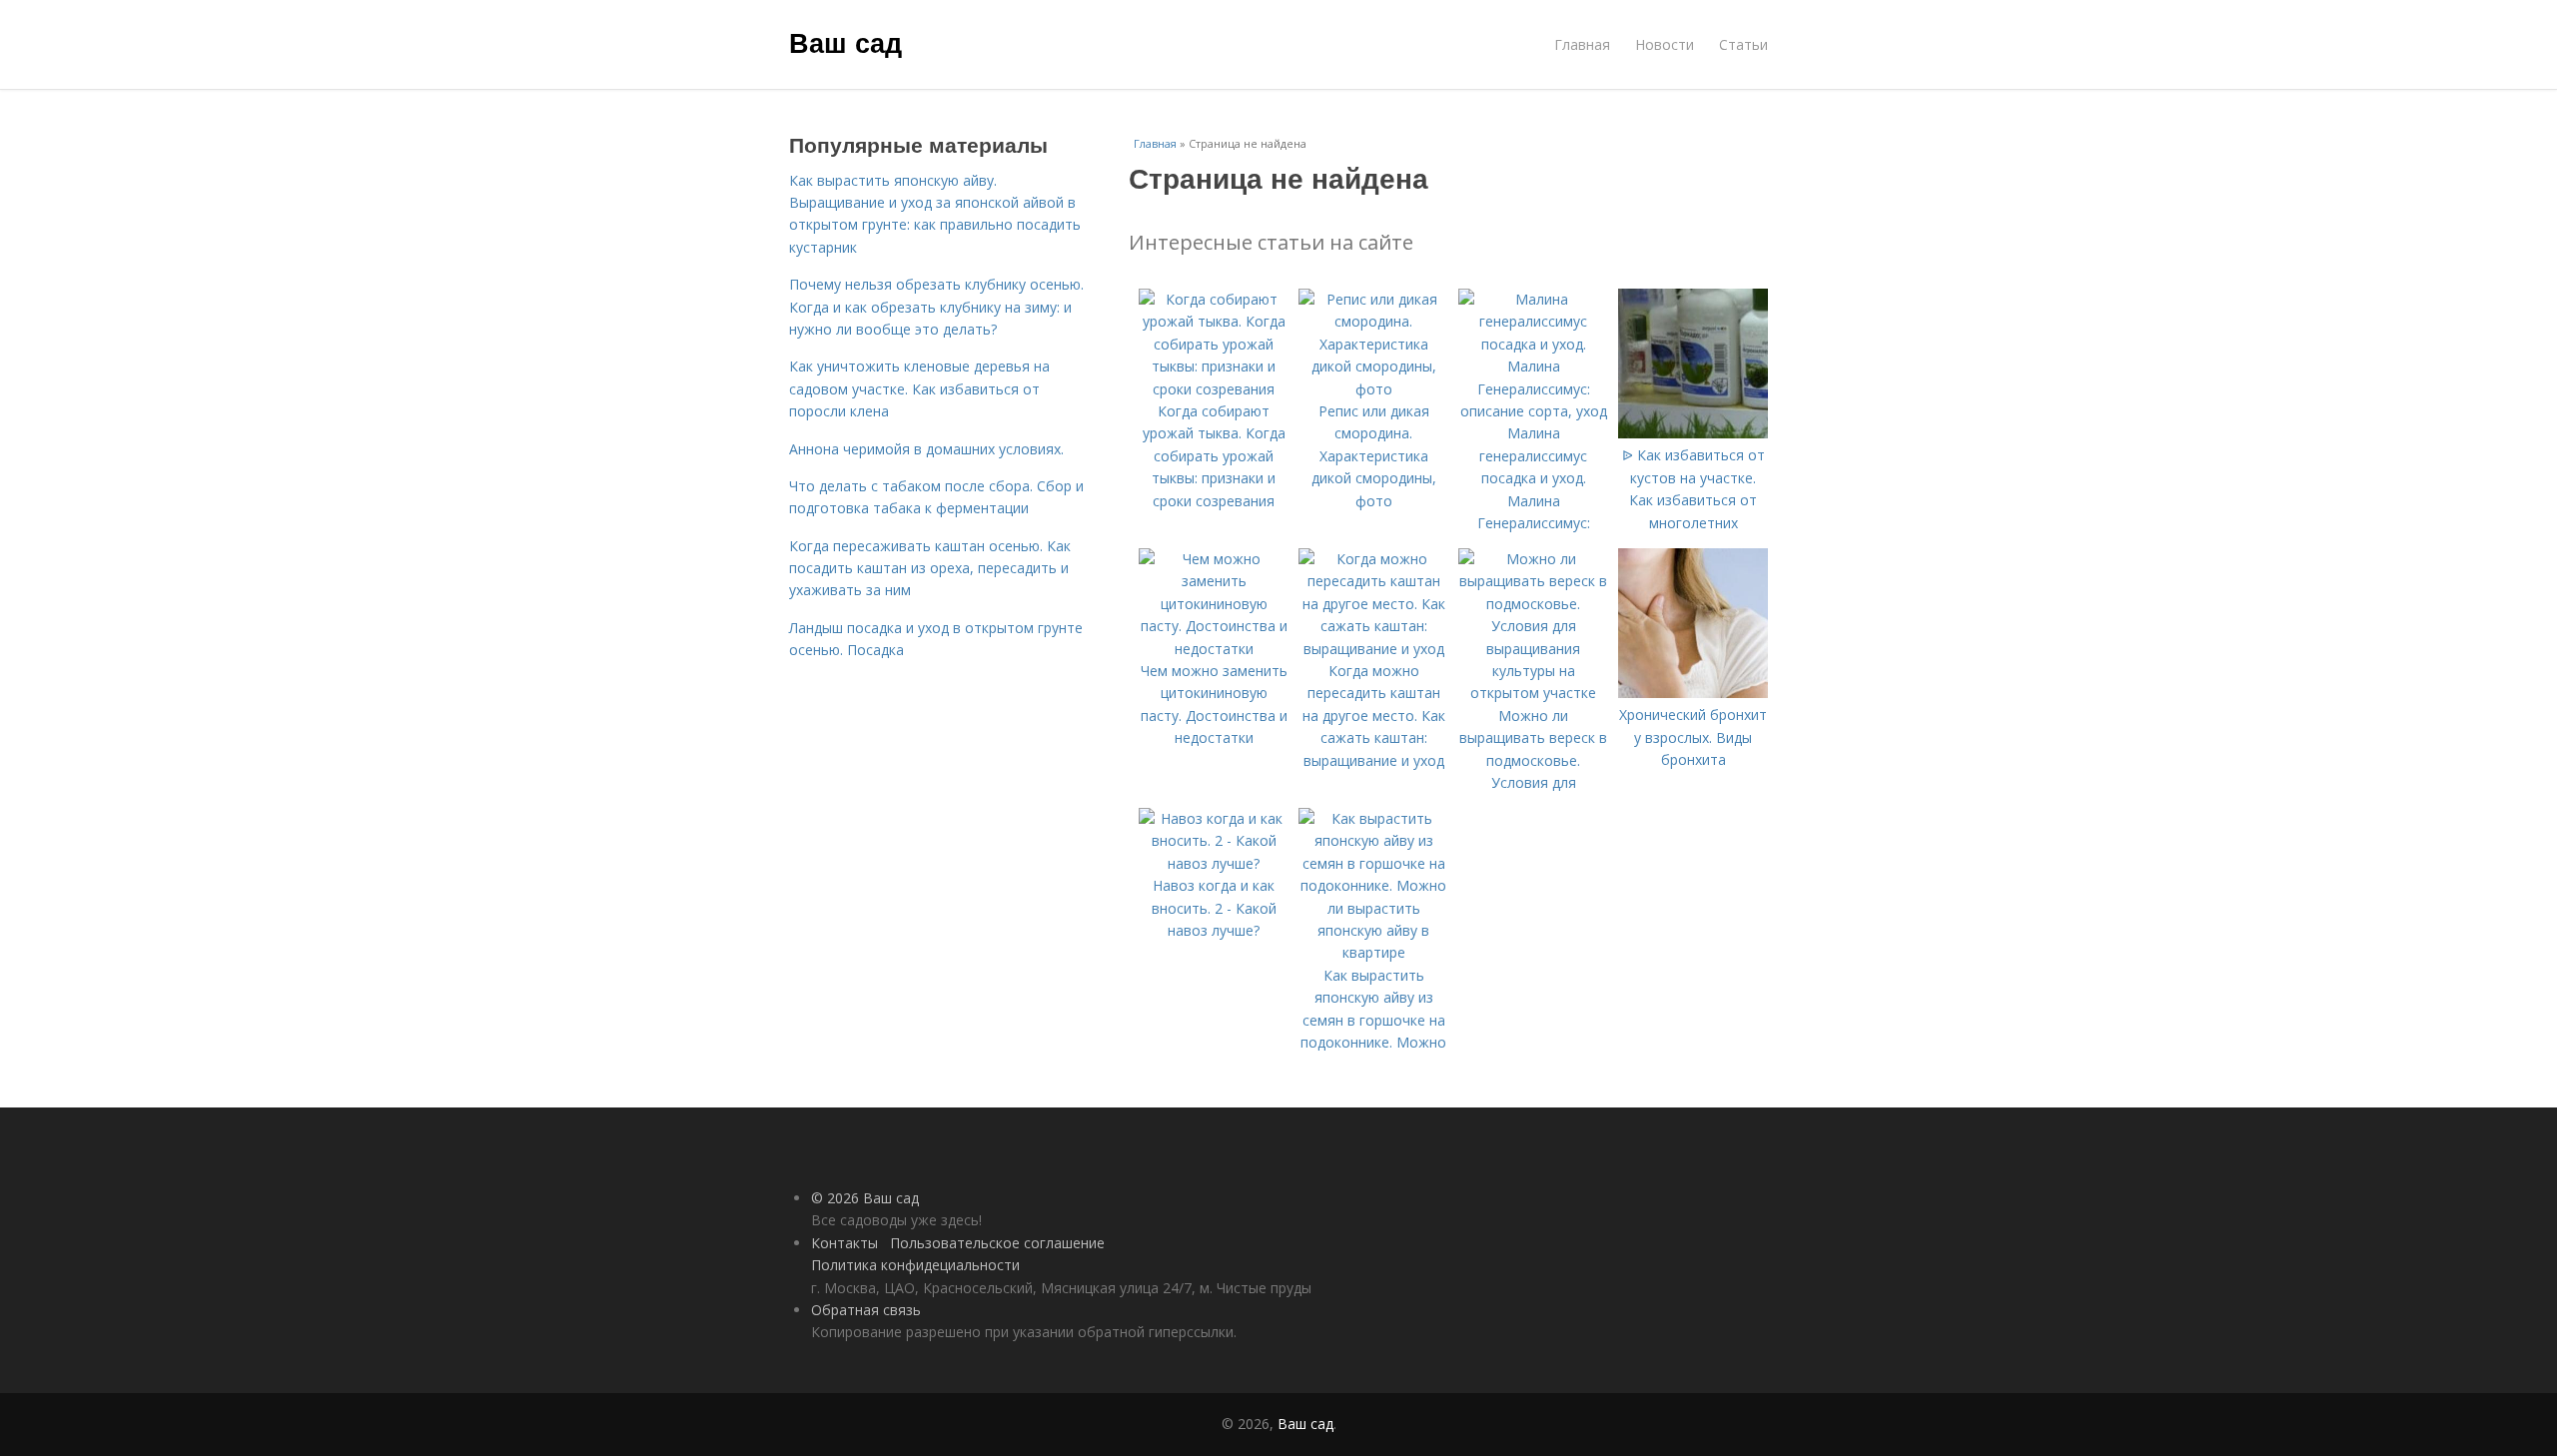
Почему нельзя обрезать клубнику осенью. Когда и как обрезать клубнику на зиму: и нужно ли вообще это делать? (936, 307)
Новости (1665, 44)
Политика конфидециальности (915, 1265)
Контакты (845, 1243)
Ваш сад (846, 42)
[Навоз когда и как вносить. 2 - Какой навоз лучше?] (1214, 863)
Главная (1582, 44)
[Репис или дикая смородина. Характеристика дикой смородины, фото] (1373, 389)
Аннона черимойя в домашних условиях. (926, 449)
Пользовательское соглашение (997, 1243)
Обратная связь (866, 1310)
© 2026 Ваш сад (865, 1198)
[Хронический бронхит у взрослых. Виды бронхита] (1693, 693)
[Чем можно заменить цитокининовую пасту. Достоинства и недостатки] (1214, 649)
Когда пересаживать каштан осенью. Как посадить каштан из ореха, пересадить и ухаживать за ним (930, 568)
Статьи (1743, 44)
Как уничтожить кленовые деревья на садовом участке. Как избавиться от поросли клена (919, 388)
